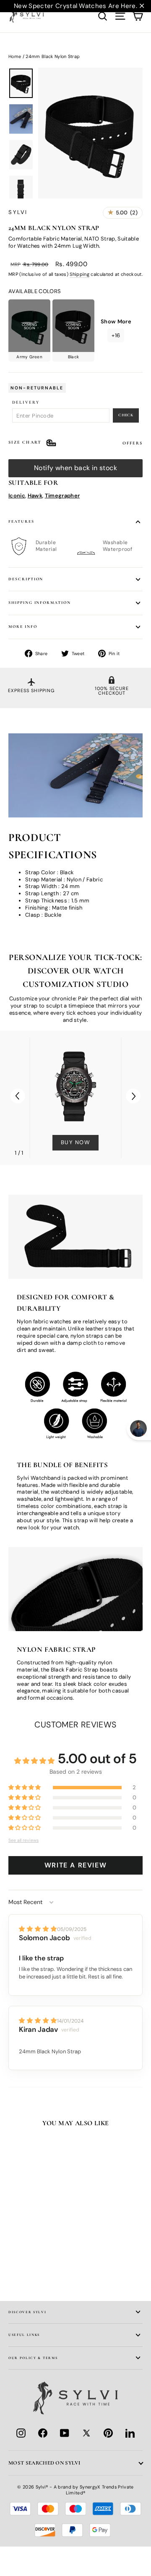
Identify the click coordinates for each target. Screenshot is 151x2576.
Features (21, 521)
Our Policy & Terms (33, 2358)
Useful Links (24, 2335)
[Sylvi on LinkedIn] (130, 2433)
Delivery (26, 402)
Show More (116, 328)
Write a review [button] (75, 1865)
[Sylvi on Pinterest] (108, 2433)
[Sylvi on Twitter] (86, 2433)
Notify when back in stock (75, 468)
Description (26, 579)
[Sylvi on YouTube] (65, 2433)
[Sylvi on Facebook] (43, 2433)
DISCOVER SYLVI (27, 2312)
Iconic (17, 496)
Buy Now (76, 1142)
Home (15, 56)
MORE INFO (23, 627)
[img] (38, 1929)
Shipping (79, 274)
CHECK (126, 415)
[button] (133, 1096)
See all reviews (23, 1840)
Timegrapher (62, 496)
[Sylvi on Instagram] (21, 2433)
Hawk (35, 496)
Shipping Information (40, 603)
